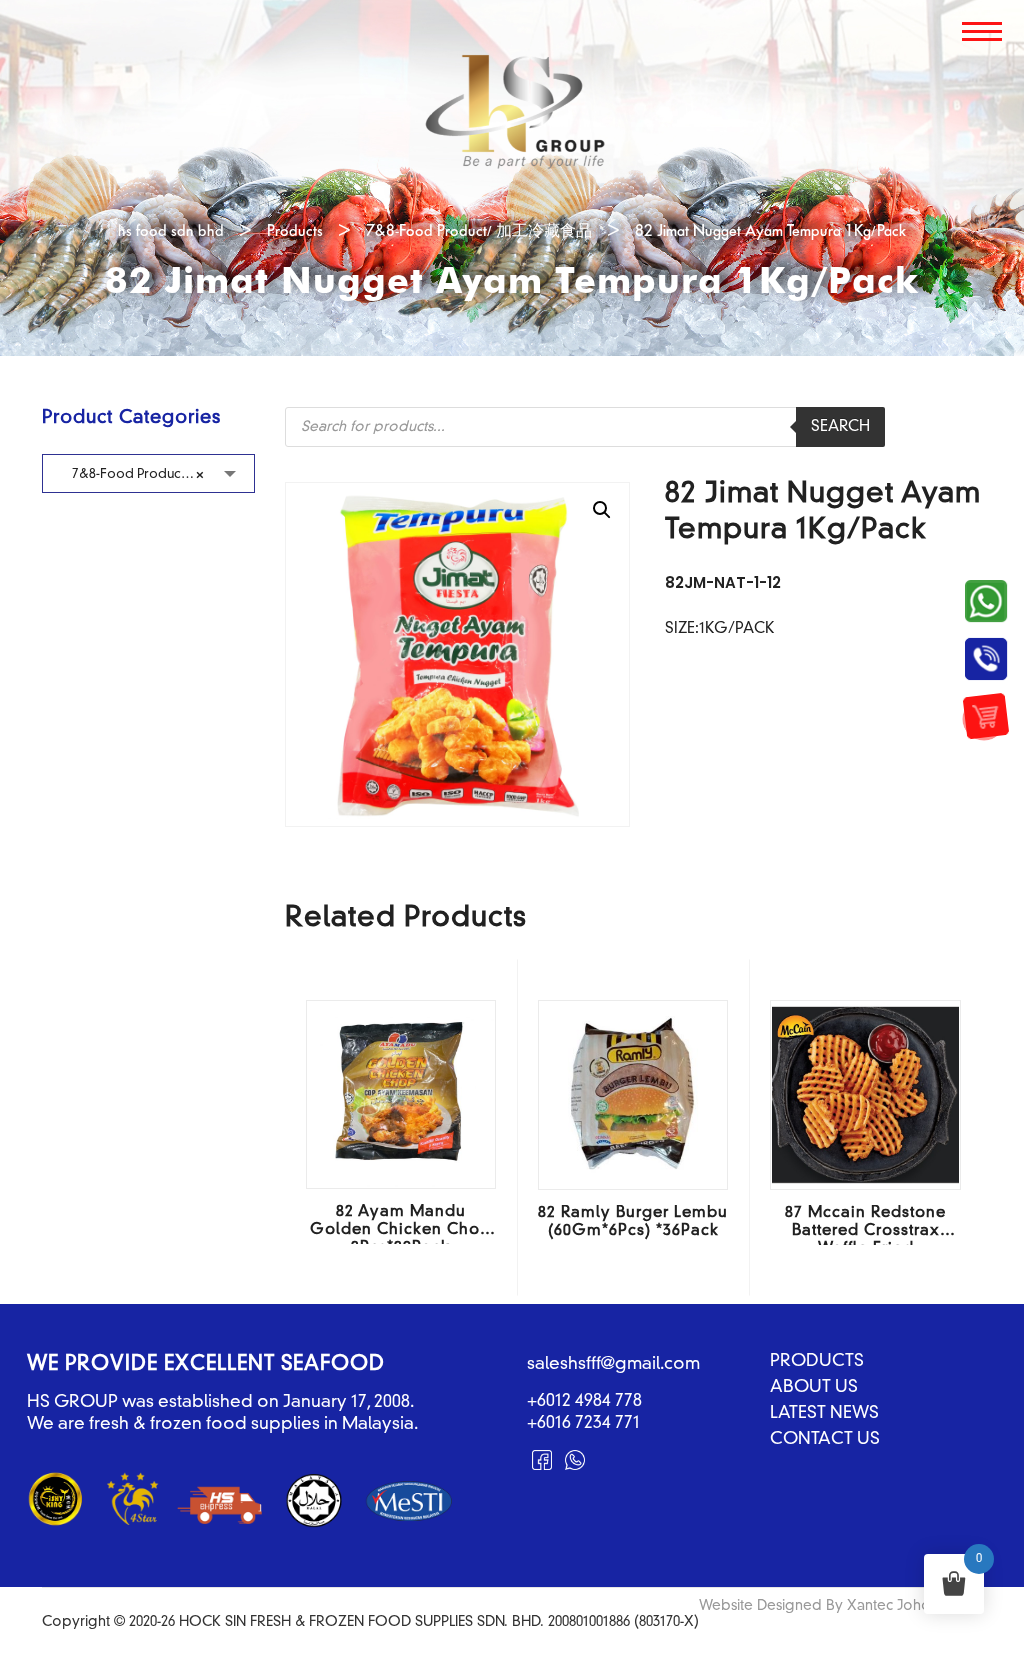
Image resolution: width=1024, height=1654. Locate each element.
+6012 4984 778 (584, 1401)
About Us (814, 1388)
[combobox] (148, 473)
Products (817, 1362)
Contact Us (825, 1440)
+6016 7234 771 (583, 1423)
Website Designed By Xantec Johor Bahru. (840, 1606)
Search (840, 427)
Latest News (824, 1414)
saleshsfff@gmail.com (613, 1364)
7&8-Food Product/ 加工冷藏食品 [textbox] (163, 474)
